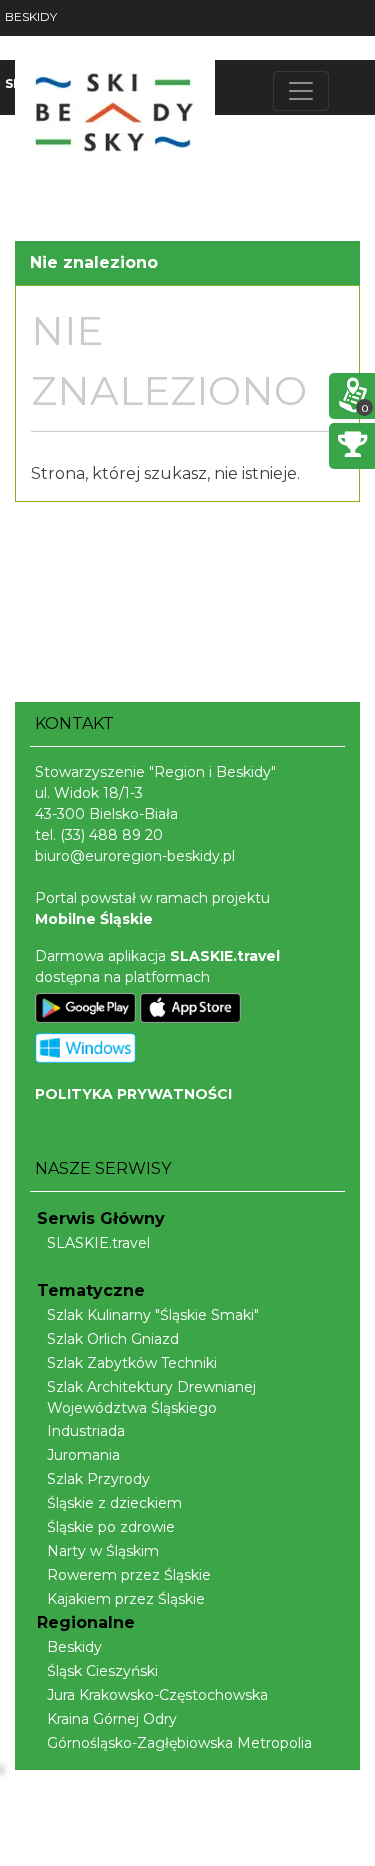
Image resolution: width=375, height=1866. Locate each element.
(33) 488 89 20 (111, 835)
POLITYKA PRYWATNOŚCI (133, 1094)
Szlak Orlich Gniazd (113, 1339)
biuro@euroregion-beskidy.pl (135, 856)
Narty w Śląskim (103, 1551)
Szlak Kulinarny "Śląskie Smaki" (153, 1315)
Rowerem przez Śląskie (129, 1575)
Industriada (86, 1431)
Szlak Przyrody (98, 1479)
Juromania (83, 1455)
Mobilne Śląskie (94, 919)
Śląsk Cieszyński (102, 1671)
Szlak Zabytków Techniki (132, 1363)
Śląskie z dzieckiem (114, 1503)
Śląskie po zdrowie (111, 1527)
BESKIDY (31, 16)
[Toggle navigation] (301, 91)
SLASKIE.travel (98, 1243)
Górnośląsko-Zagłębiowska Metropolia (179, 1743)
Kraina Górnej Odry (112, 1719)
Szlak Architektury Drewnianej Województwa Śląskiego (151, 1397)
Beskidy (74, 1647)
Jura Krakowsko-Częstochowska (157, 1695)
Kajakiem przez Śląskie (126, 1599)
